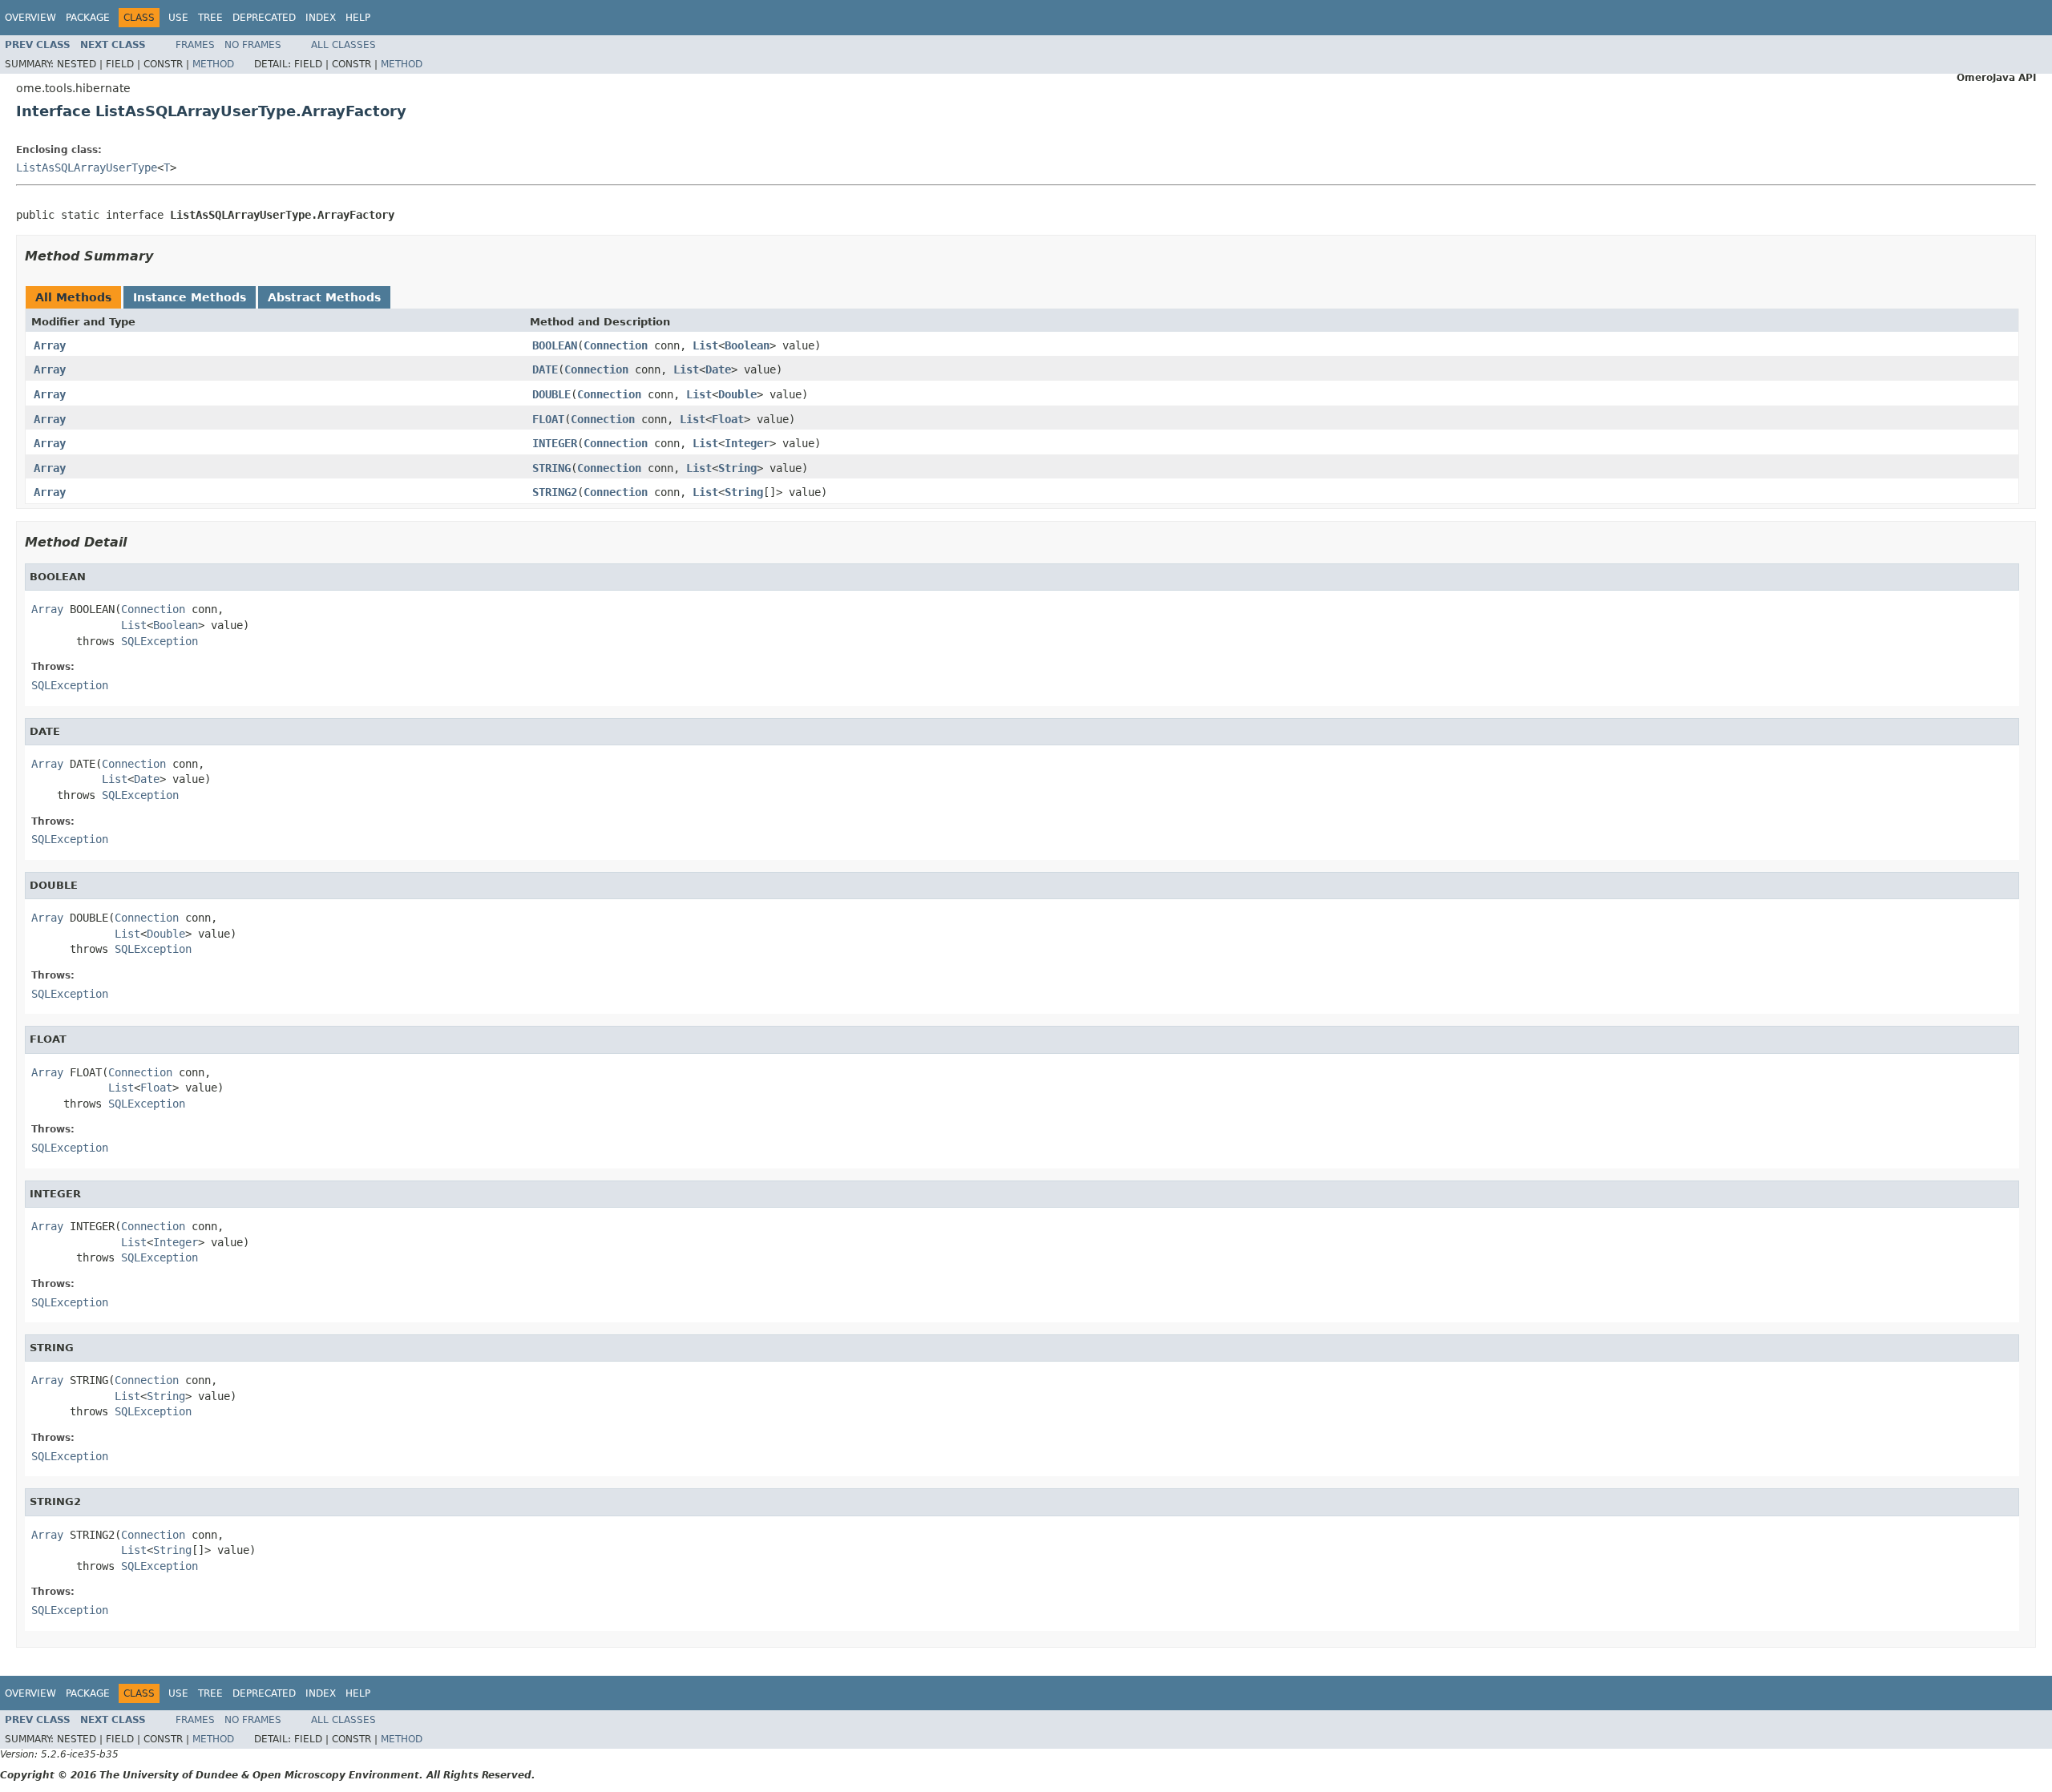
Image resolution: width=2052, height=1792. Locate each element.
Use (178, 18)
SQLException (160, 641)
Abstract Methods (324, 297)
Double (737, 394)
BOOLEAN (555, 345)
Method (213, 64)
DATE (545, 369)
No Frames (253, 45)
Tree (210, 18)
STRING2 (555, 492)
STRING (551, 468)
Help (358, 18)
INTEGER (555, 443)
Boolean (747, 345)
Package (88, 18)
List (705, 345)
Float (728, 419)
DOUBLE (551, 394)
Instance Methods (190, 297)
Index (321, 18)
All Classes (343, 45)
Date (718, 369)
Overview (30, 18)
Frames (195, 45)
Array (50, 345)
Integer (747, 443)
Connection (616, 345)
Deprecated (264, 18)
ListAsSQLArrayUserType (87, 167)
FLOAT (548, 419)
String (737, 468)
